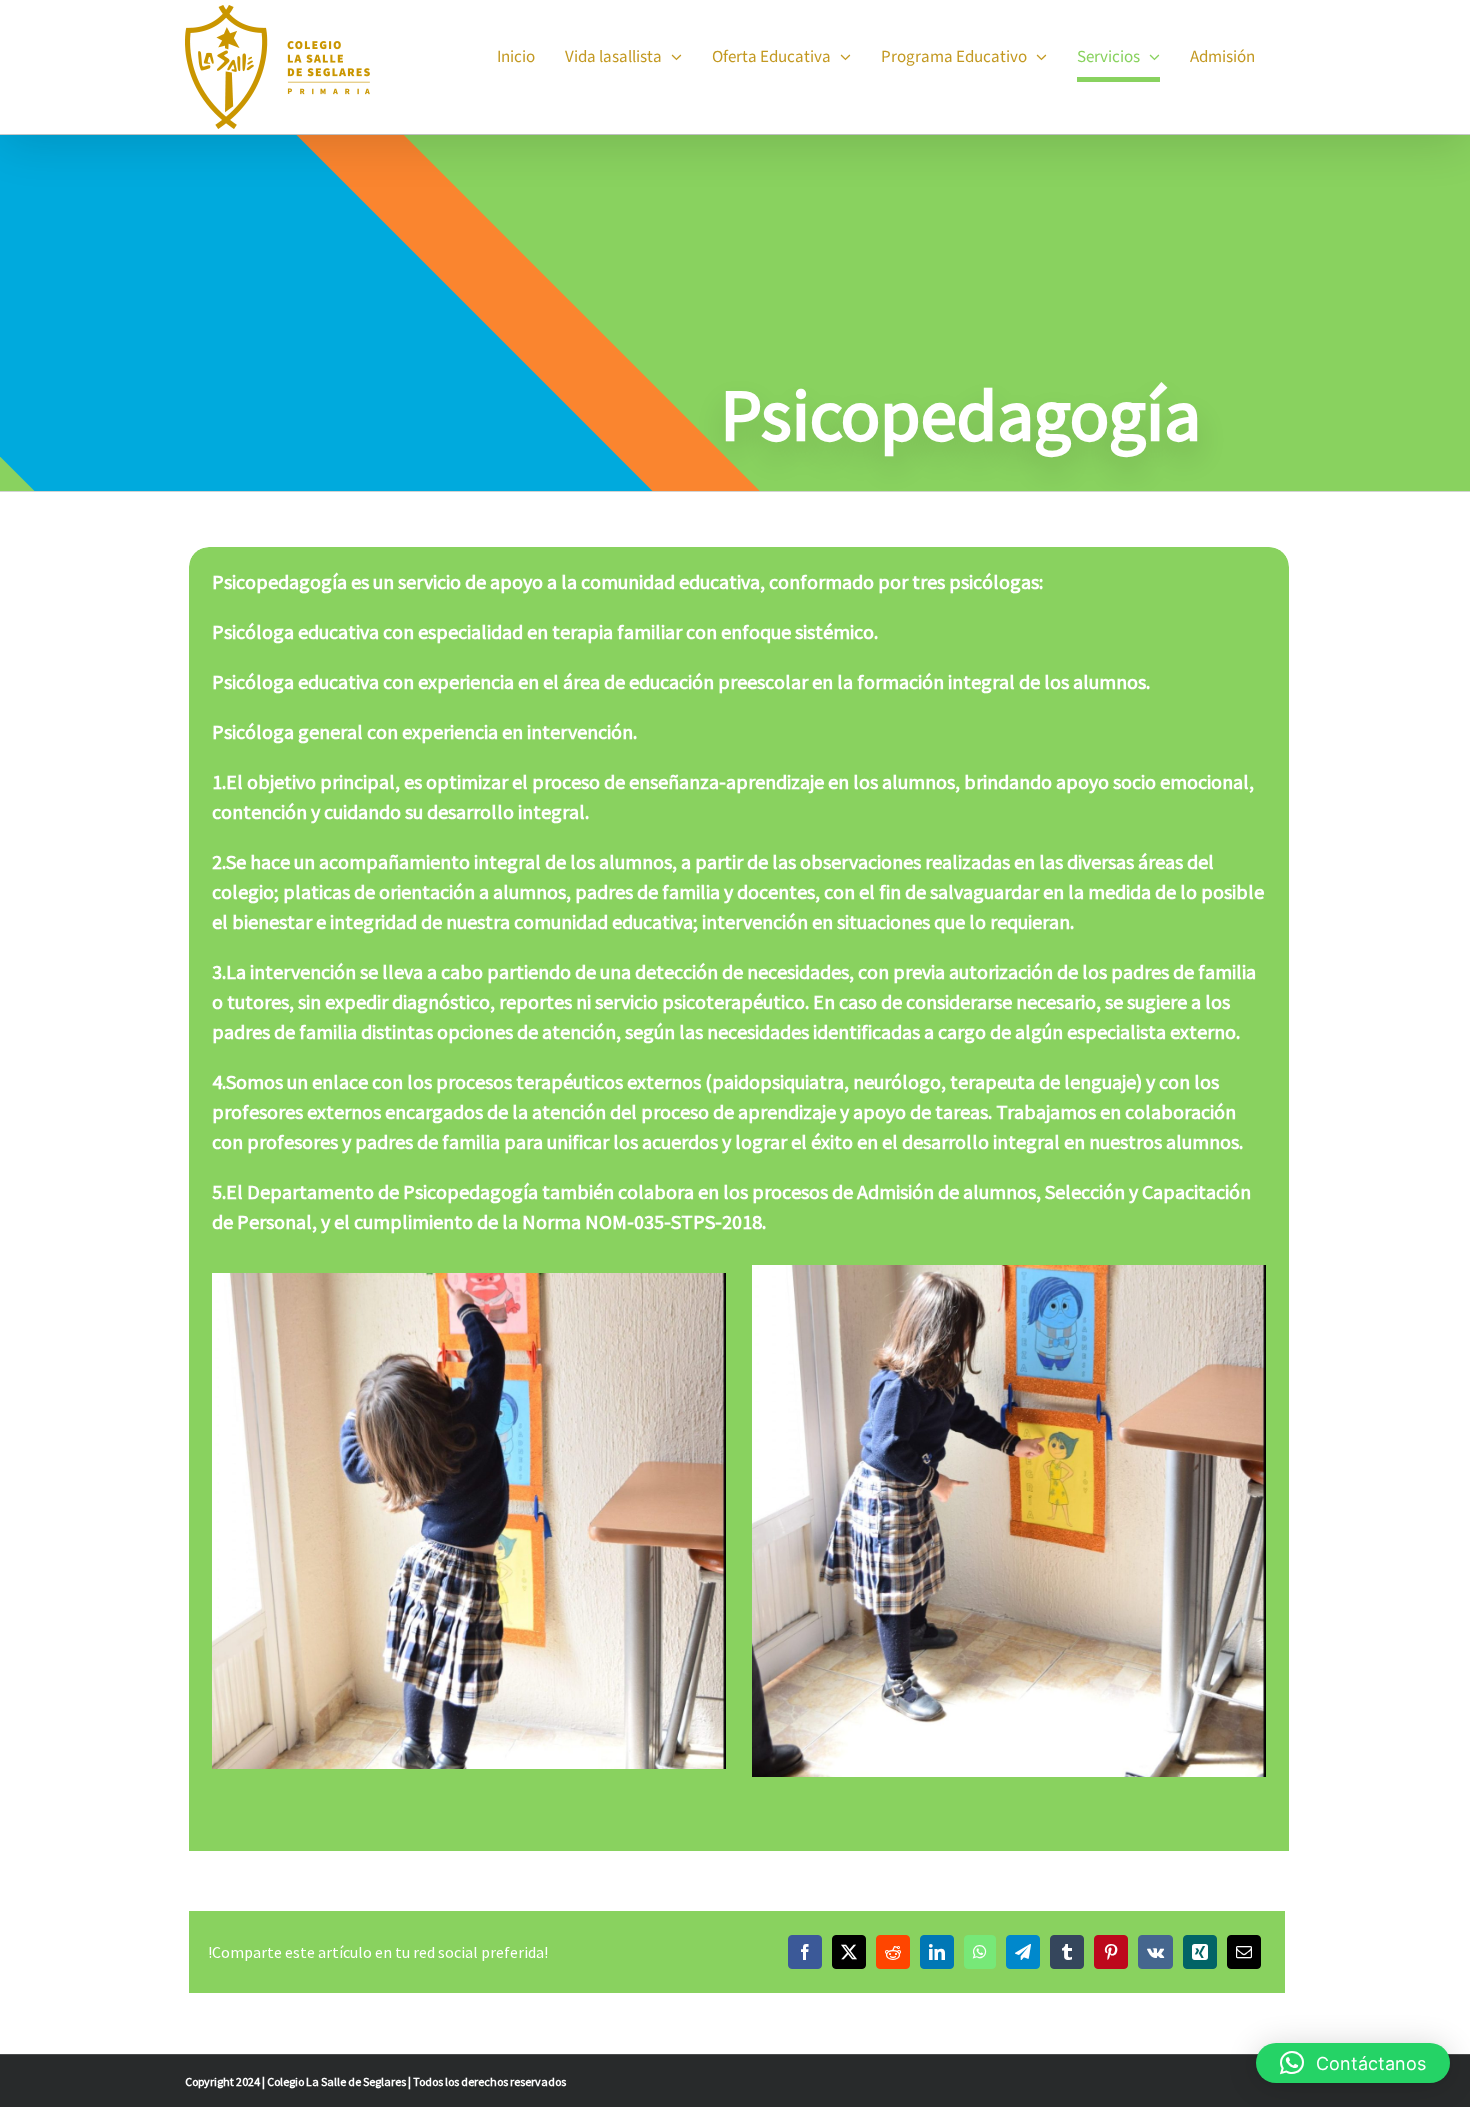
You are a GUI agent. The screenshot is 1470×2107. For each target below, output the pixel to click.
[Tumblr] (1067, 1952)
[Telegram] (1023, 1952)
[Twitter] (849, 1952)
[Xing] (1200, 1952)
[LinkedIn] (937, 1952)
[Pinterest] (1111, 1952)
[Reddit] (893, 1952)
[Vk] (1155, 1952)
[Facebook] (805, 1952)
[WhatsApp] (980, 1952)
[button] (1353, 2063)
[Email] (1244, 1952)
